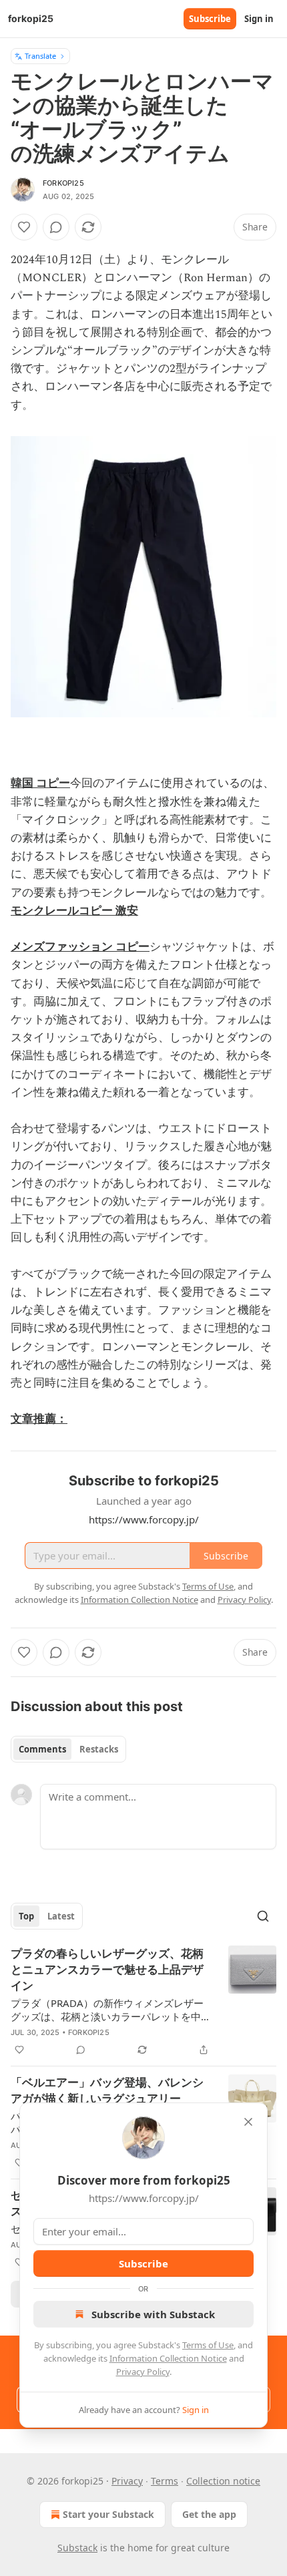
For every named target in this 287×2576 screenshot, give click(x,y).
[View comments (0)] (56, 227)
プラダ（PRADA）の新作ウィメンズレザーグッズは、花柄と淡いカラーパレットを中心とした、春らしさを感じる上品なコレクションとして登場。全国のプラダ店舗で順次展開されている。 (111, 2010)
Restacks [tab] (99, 1749)
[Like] (24, 227)
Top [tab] (26, 1916)
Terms (165, 2481)
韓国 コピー (40, 783)
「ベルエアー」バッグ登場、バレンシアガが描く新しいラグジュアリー (107, 2090)
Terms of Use (208, 2345)
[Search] (263, 1916)
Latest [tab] (61, 1916)
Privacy (127, 2481)
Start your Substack (108, 2514)
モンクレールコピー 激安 (74, 911)
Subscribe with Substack (153, 2314)
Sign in (259, 19)
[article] (143, 2002)
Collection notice (223, 2481)
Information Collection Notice (168, 2358)
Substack (77, 2548)
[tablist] (68, 1749)
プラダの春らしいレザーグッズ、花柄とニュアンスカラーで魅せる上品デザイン (107, 1970)
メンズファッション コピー (80, 947)
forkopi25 (63, 183)
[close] (248, 2122)
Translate (40, 56)
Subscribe (210, 19)
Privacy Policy (143, 2372)
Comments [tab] (42, 1749)
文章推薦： (39, 1419)
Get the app (209, 2514)
